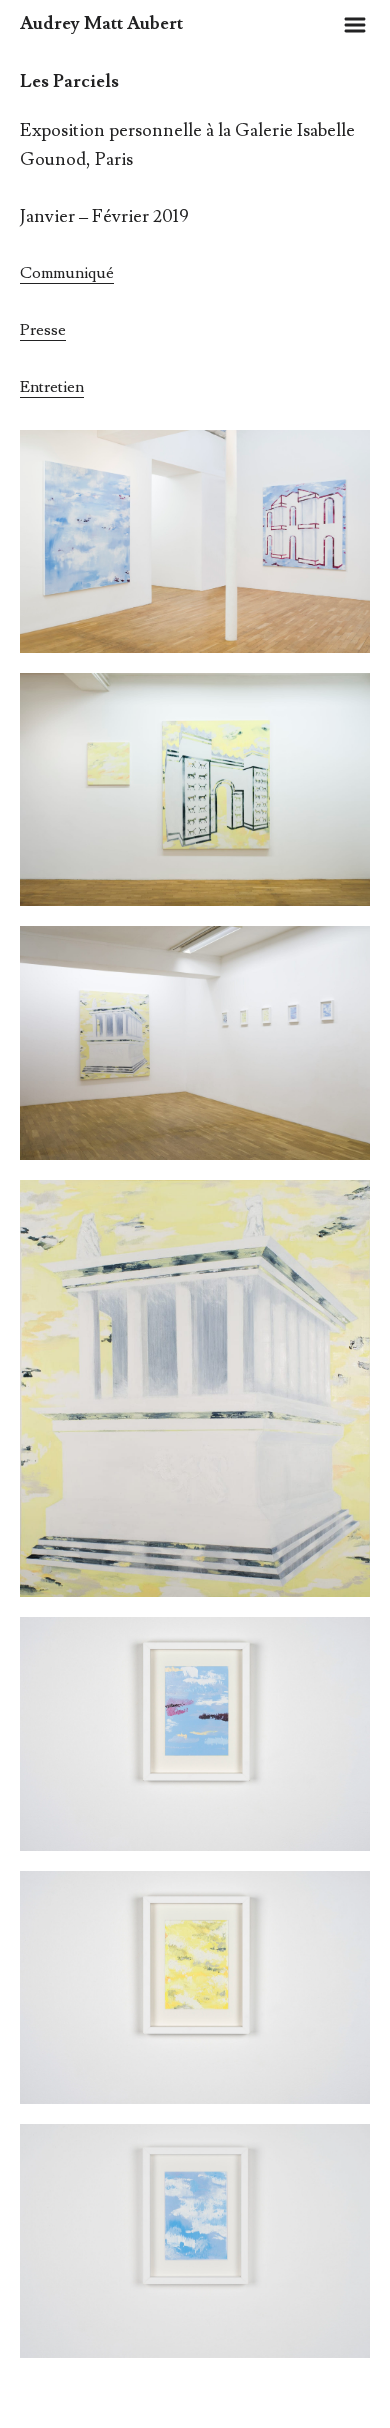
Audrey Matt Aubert (101, 23)
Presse (43, 330)
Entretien (52, 387)
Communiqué (67, 273)
